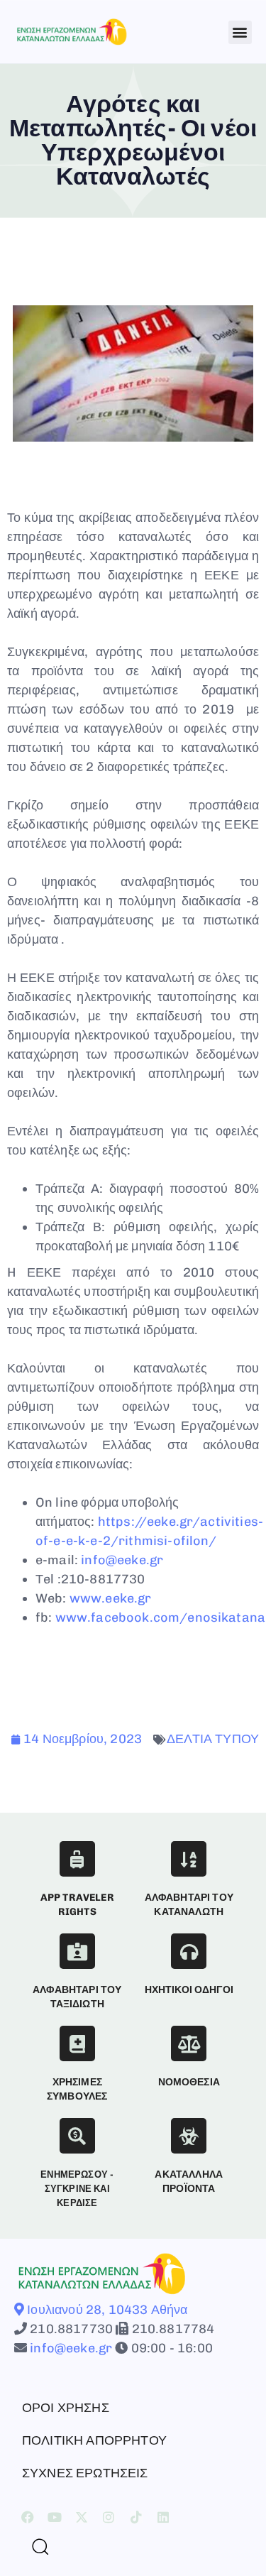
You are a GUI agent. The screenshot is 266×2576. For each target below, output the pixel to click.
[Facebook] (28, 2517)
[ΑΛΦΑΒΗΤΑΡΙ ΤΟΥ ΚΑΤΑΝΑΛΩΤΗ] (189, 1859)
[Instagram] (109, 2517)
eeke (120, 1598)
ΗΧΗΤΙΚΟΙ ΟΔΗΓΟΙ (189, 1990)
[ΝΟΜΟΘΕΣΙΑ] (189, 2043)
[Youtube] (55, 2517)
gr (144, 1598)
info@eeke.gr (122, 1560)
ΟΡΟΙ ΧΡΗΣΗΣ (66, 2408)
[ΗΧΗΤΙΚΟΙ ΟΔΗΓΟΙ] (189, 1951)
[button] (240, 32)
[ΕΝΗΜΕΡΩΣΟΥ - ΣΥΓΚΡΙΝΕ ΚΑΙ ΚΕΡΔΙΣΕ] (77, 2136)
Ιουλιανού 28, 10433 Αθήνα (106, 2310)
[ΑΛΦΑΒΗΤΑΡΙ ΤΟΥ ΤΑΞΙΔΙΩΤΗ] (77, 1951)
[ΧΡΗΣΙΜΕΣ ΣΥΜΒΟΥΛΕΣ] (77, 2043)
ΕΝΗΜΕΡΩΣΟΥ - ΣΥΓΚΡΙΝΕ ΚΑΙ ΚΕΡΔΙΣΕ (77, 2189)
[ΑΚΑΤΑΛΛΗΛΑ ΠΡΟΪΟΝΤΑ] (189, 2136)
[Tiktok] (136, 2517)
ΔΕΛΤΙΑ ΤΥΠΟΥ (213, 1739)
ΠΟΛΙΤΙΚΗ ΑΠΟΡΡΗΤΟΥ (94, 2440)
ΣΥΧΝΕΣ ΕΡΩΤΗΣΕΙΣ (85, 2473)
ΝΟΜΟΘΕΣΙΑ (189, 2082)
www (85, 1598)
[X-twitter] (82, 2517)
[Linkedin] (163, 2517)
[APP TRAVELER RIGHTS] (77, 1859)
